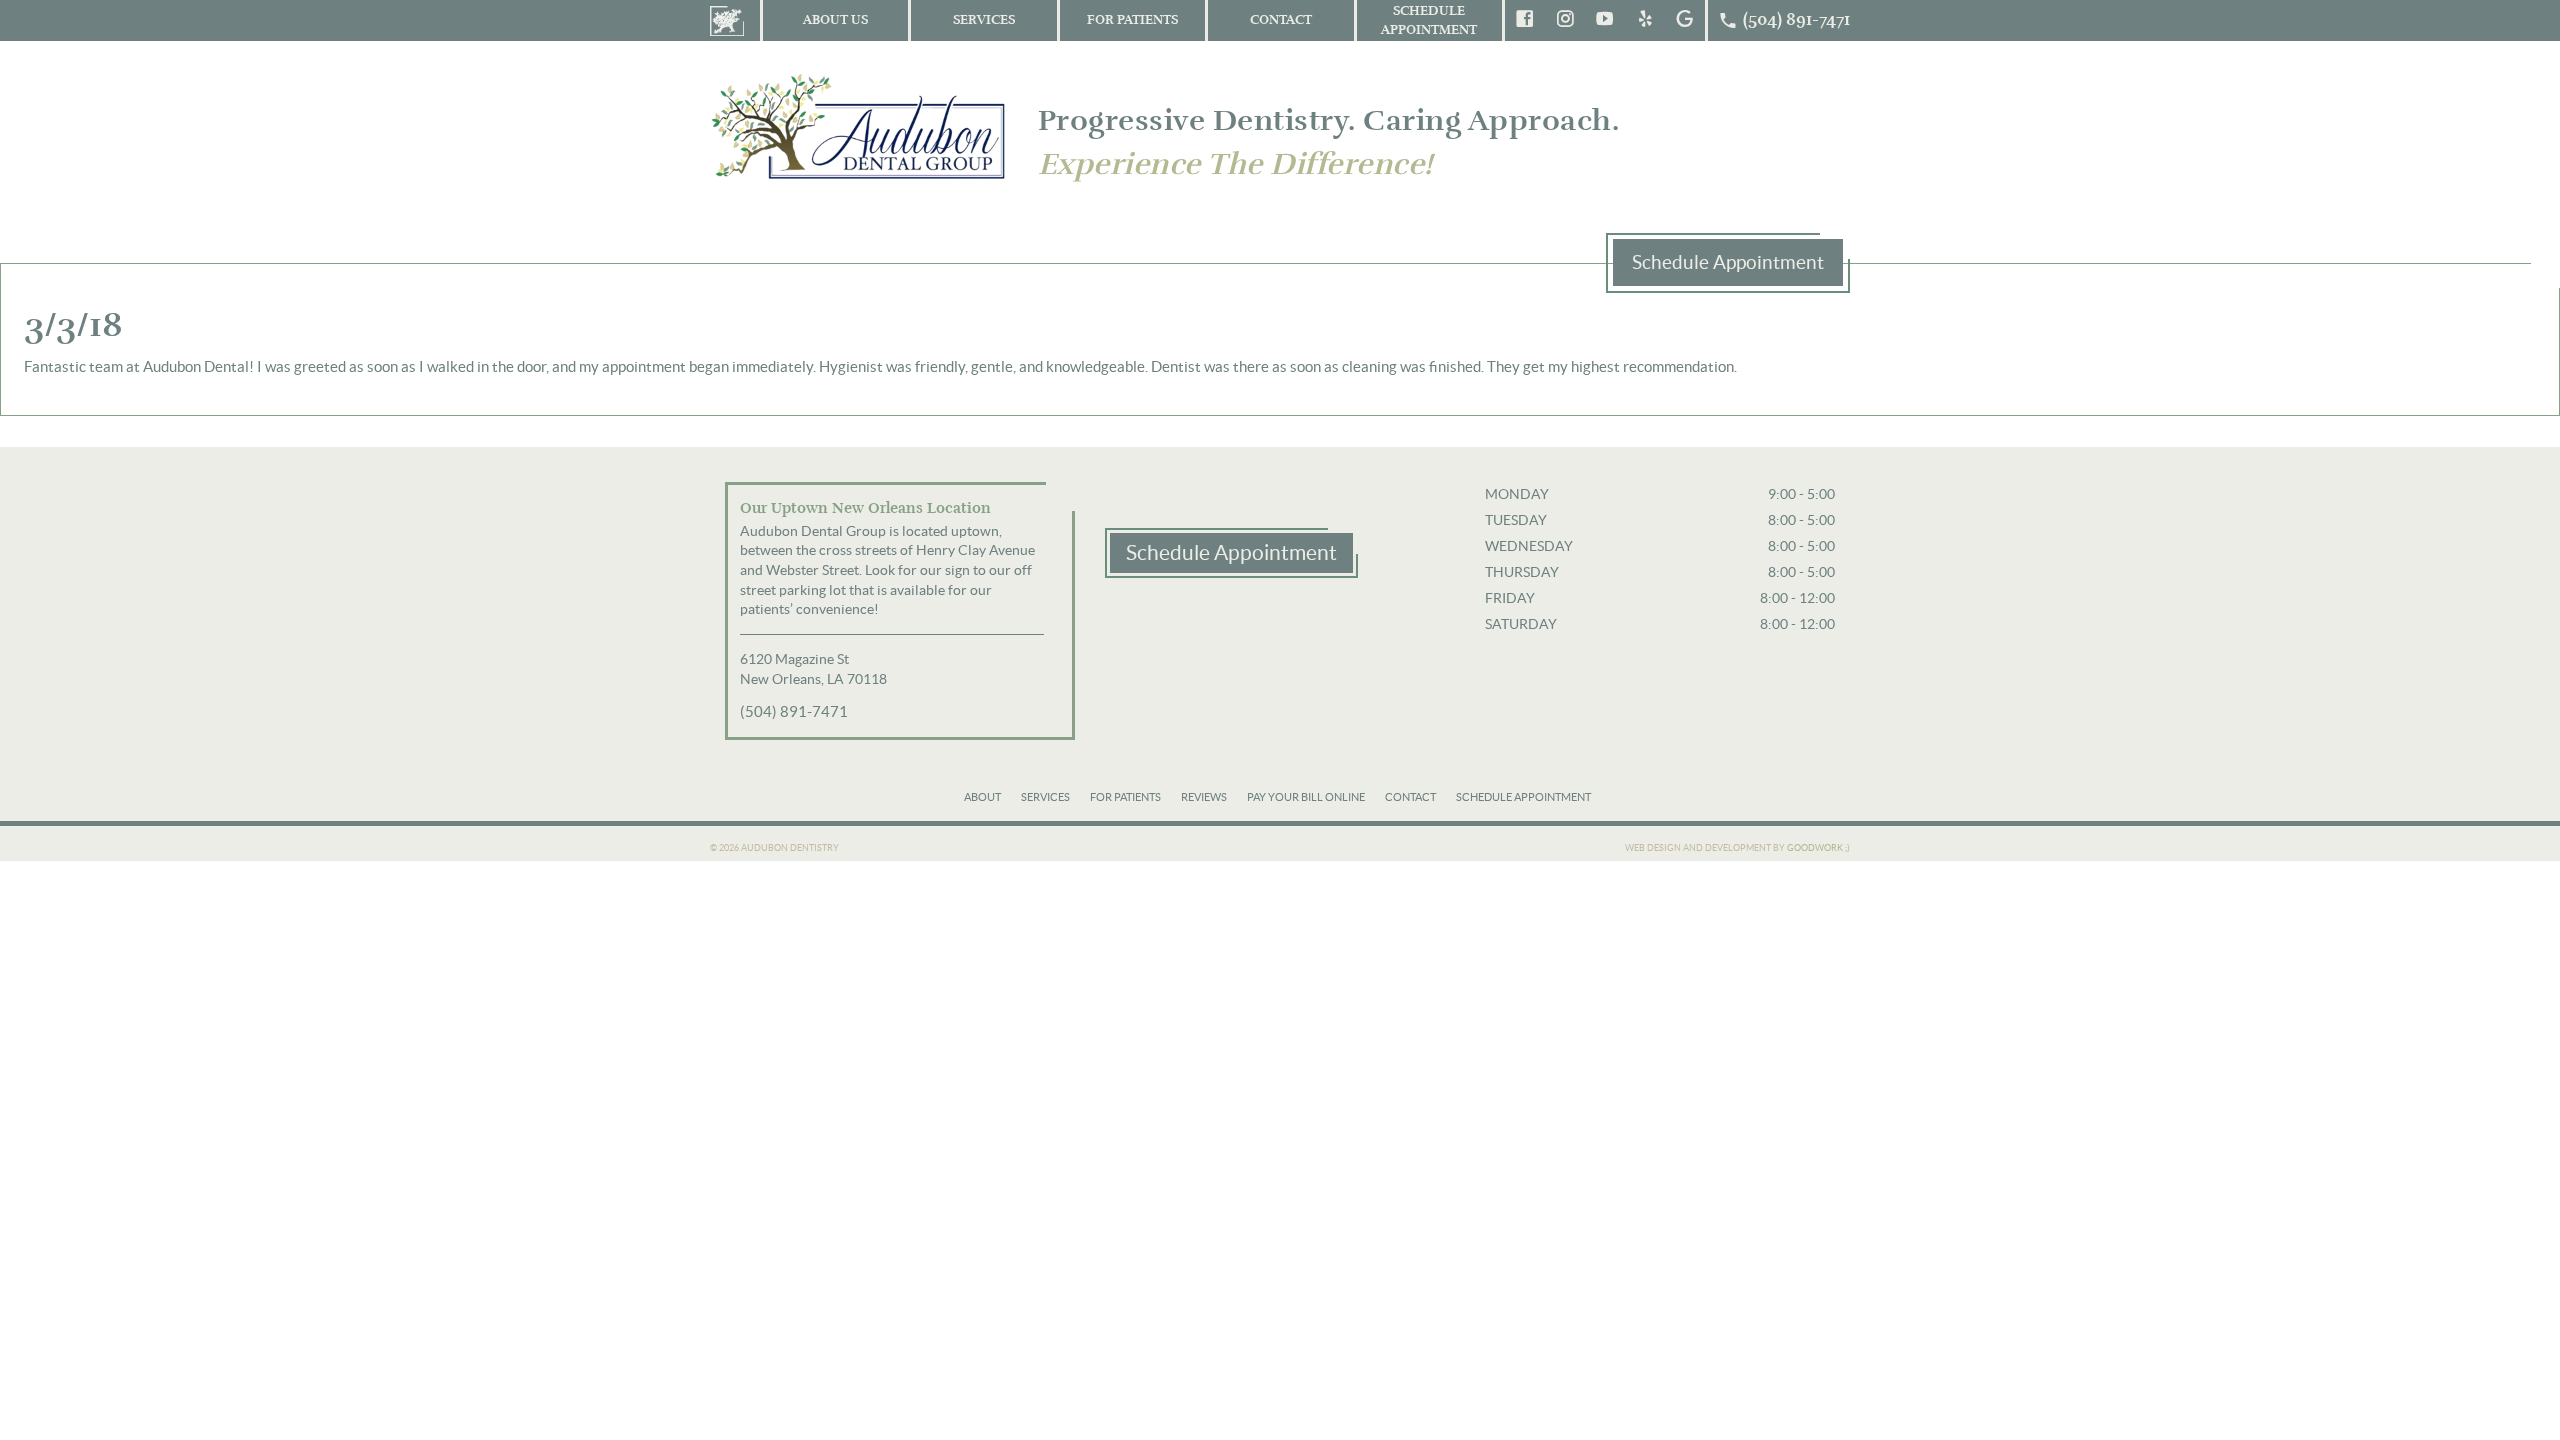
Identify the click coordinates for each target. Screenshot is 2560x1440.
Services (984, 20)
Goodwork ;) (1818, 848)
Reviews (1204, 797)
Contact (1281, 20)
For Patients (1132, 20)
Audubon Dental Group (860, 125)
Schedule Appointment (1429, 20)
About (982, 797)
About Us (835, 20)
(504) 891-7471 (794, 711)
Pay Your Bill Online (1306, 797)
